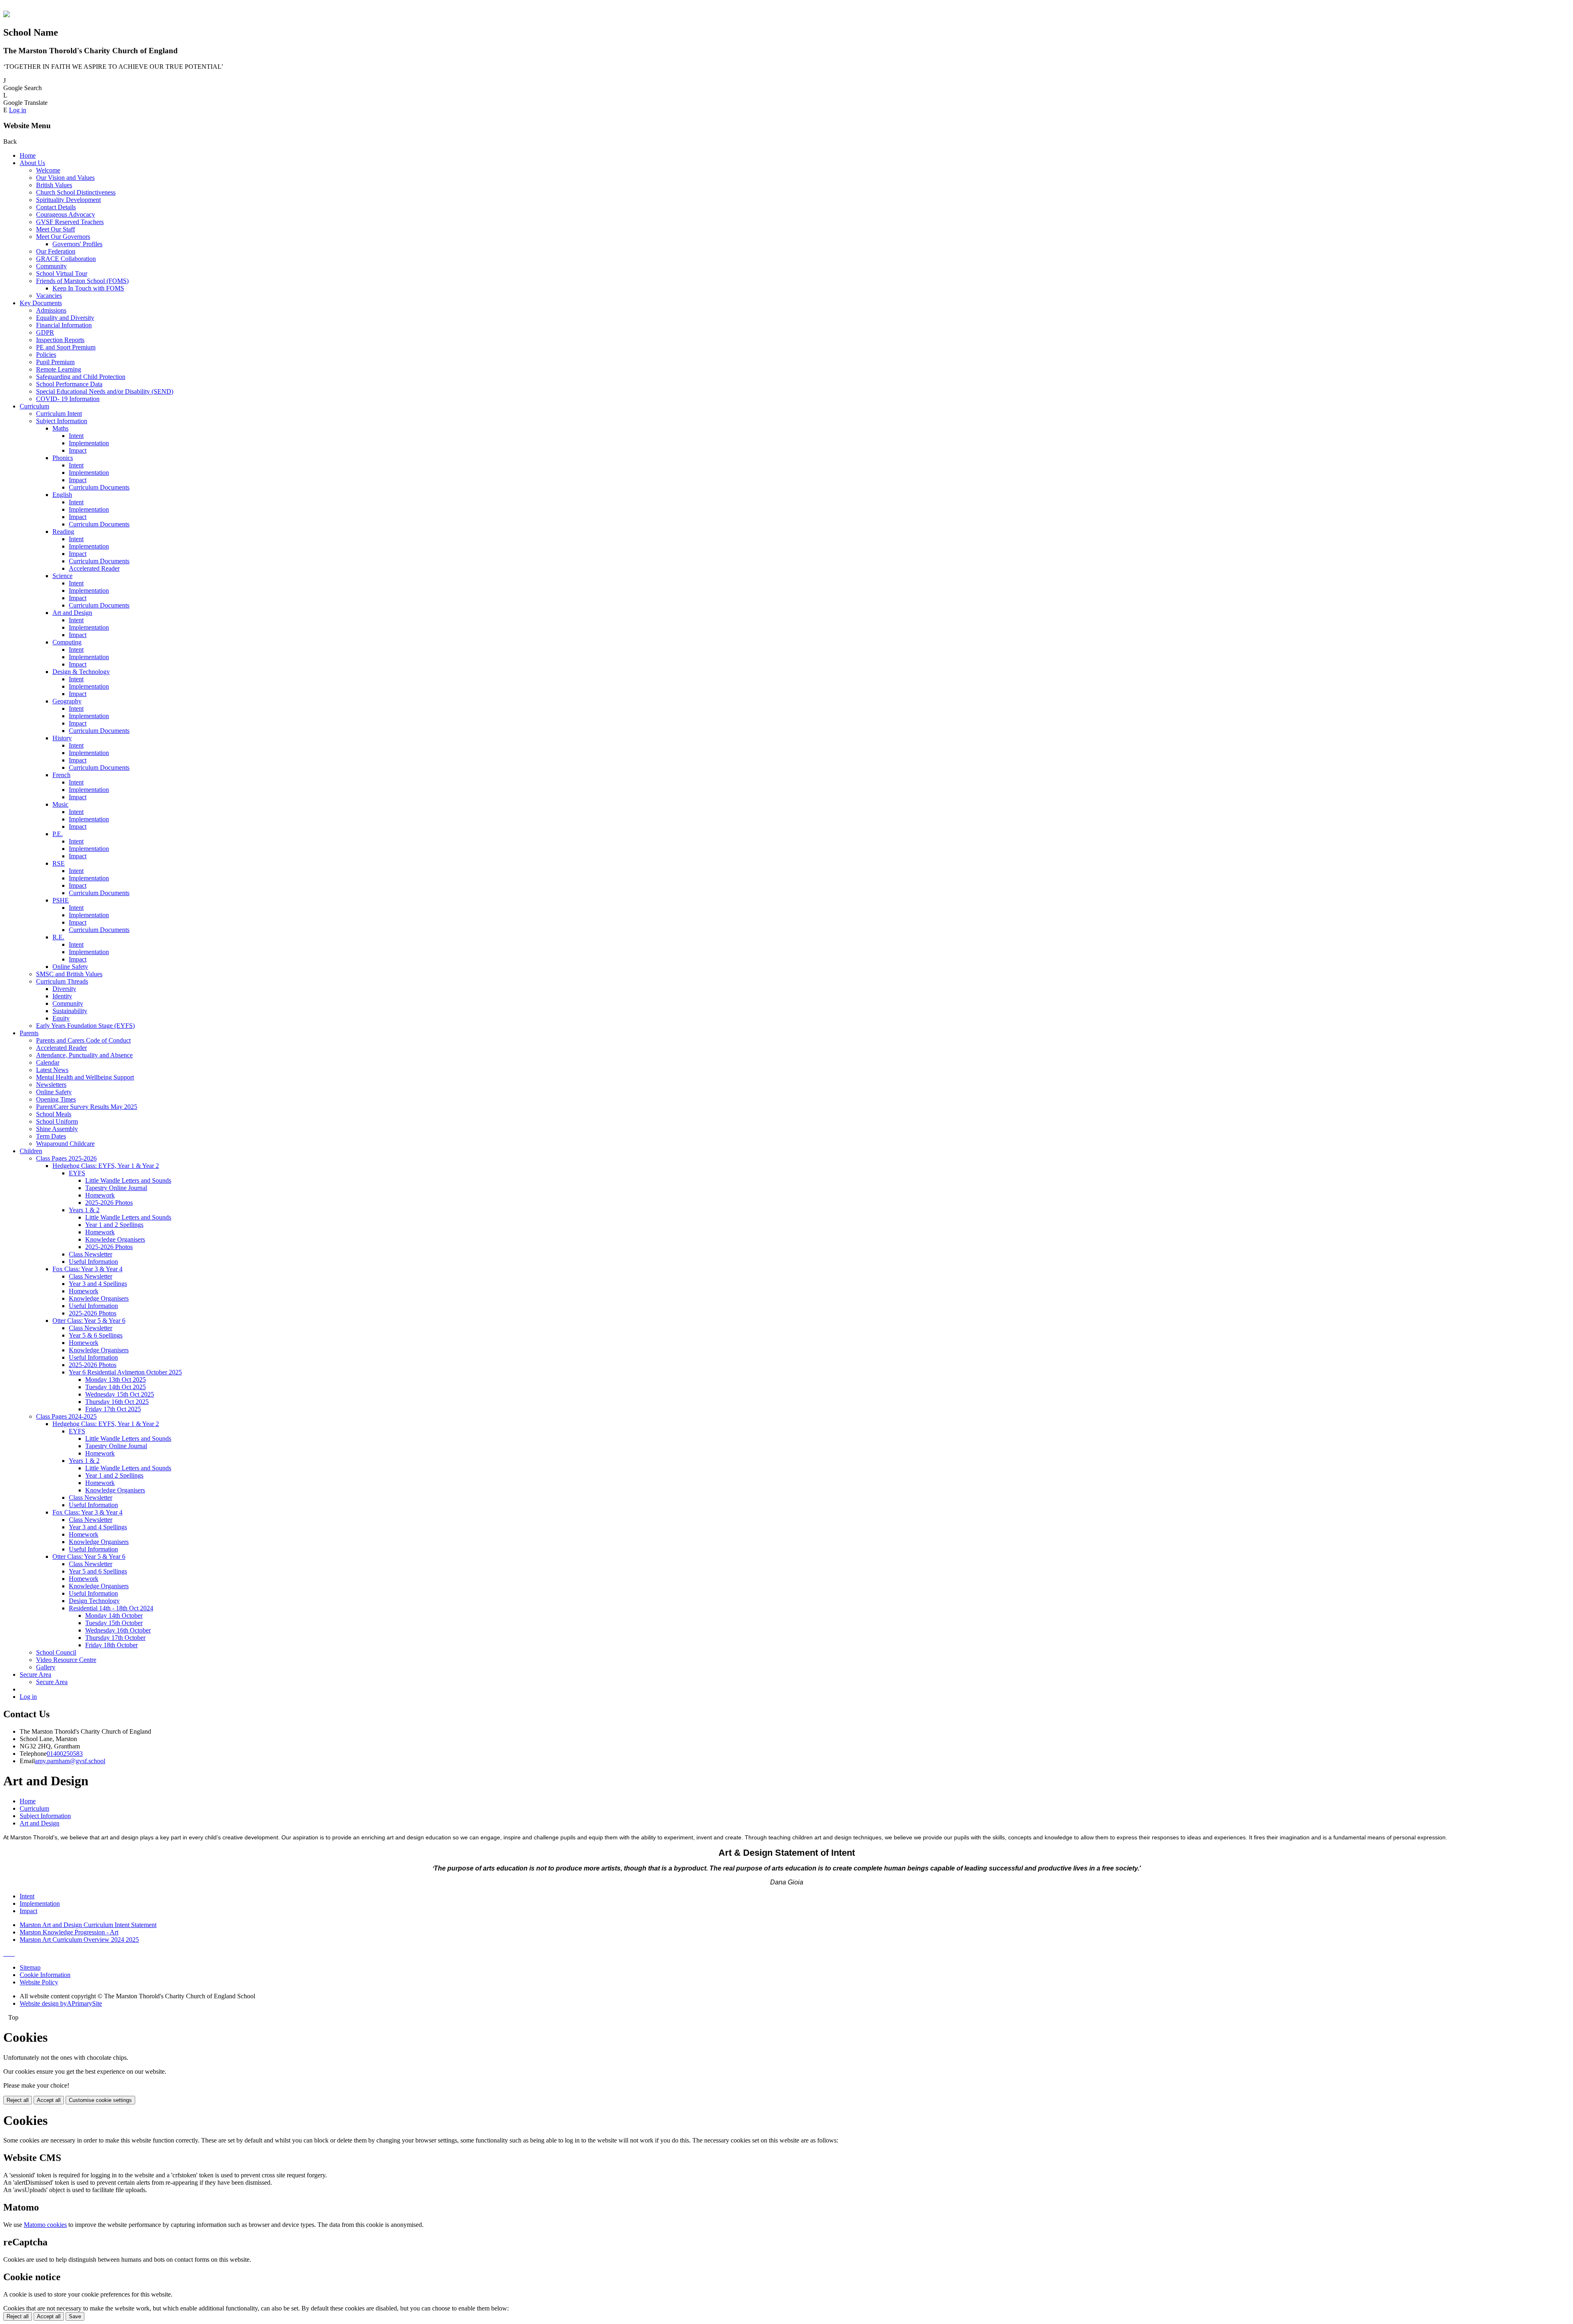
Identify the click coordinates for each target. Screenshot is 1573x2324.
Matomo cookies (45, 2225)
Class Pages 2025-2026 (66, 1158)
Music (60, 804)
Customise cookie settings (100, 2100)
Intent (76, 436)
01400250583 (65, 1754)
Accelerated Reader (94, 568)
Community (51, 266)
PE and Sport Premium (66, 347)
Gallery (46, 1667)
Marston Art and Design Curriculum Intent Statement (88, 1925)
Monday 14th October (114, 1615)
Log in (18, 110)
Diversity (64, 989)
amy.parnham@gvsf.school (70, 1761)
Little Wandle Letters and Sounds (128, 1180)
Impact (78, 450)
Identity (62, 996)
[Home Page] (7, 15)
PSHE (61, 900)
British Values (54, 185)
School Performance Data (69, 384)
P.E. (58, 834)
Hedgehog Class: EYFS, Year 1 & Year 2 (106, 1166)
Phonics (63, 458)
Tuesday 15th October (114, 1623)
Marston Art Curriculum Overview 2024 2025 (79, 1940)
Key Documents (41, 303)
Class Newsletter (91, 1254)
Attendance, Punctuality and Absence (84, 1055)
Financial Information (64, 325)
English (62, 495)
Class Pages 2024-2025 (66, 1416)
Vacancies (49, 296)
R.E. (58, 937)
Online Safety (70, 967)
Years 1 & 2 (84, 1210)
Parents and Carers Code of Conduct (83, 1040)
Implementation (89, 443)
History (62, 738)
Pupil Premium (55, 362)
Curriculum (34, 406)
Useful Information (93, 1262)
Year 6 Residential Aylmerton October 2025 (125, 1372)
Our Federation (56, 251)
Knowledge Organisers (115, 1239)
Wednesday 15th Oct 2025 (120, 1394)
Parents (29, 1033)
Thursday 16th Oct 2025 (117, 1402)
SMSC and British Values (69, 974)
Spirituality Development (68, 200)
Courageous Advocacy (66, 214)
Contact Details (56, 207)
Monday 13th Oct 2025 (116, 1380)
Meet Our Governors (63, 237)
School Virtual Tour (62, 273)
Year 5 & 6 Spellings (96, 1335)
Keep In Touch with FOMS (88, 288)
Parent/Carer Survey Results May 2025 (87, 1107)
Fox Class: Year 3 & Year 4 (87, 1269)
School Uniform (57, 1121)
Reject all (18, 2100)
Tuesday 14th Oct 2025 (116, 1387)
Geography (67, 701)
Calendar (48, 1062)
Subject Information (62, 421)
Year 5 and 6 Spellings (98, 1571)
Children (31, 1151)
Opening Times (56, 1099)
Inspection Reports (60, 340)
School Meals (54, 1114)
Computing (67, 642)
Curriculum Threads (62, 981)
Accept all (49, 2100)
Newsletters (51, 1085)
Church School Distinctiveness (76, 192)
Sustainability (70, 1011)
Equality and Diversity (65, 318)
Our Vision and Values (65, 178)
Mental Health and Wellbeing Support (85, 1077)
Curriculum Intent (59, 414)
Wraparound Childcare (65, 1144)
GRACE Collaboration (66, 259)
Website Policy (39, 1982)
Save (75, 2316)
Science (62, 576)
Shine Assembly (57, 1129)
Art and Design (72, 613)
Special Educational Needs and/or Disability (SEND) (105, 391)
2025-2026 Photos (109, 1203)
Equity (61, 1018)
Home (28, 155)
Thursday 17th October (115, 1638)
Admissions (51, 310)
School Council (56, 1652)
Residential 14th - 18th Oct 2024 (111, 1608)
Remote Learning (59, 369)
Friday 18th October (111, 1645)
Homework (100, 1195)
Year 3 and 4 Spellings (98, 1284)
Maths (60, 428)
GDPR (45, 332)
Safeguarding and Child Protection (81, 377)
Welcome (48, 170)
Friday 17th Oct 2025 (113, 1409)
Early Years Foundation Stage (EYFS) (85, 1026)
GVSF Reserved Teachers (70, 222)
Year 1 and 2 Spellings (114, 1225)
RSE (59, 863)
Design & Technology (81, 672)
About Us (32, 163)
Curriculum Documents (99, 487)
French (61, 775)
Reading (63, 532)
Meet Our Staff (56, 229)
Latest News (52, 1070)
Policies (46, 355)
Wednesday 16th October (118, 1630)
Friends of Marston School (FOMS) (82, 281)
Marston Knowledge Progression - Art (69, 1932)
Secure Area (35, 1674)
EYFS (77, 1173)
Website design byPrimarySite (61, 2003)
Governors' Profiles (77, 244)
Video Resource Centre (66, 1660)
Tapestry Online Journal (116, 1188)
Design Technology (94, 1601)
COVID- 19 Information (68, 399)
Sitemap (30, 1967)
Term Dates (51, 1136)
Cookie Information (45, 1975)
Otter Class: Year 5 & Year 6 (89, 1321)
